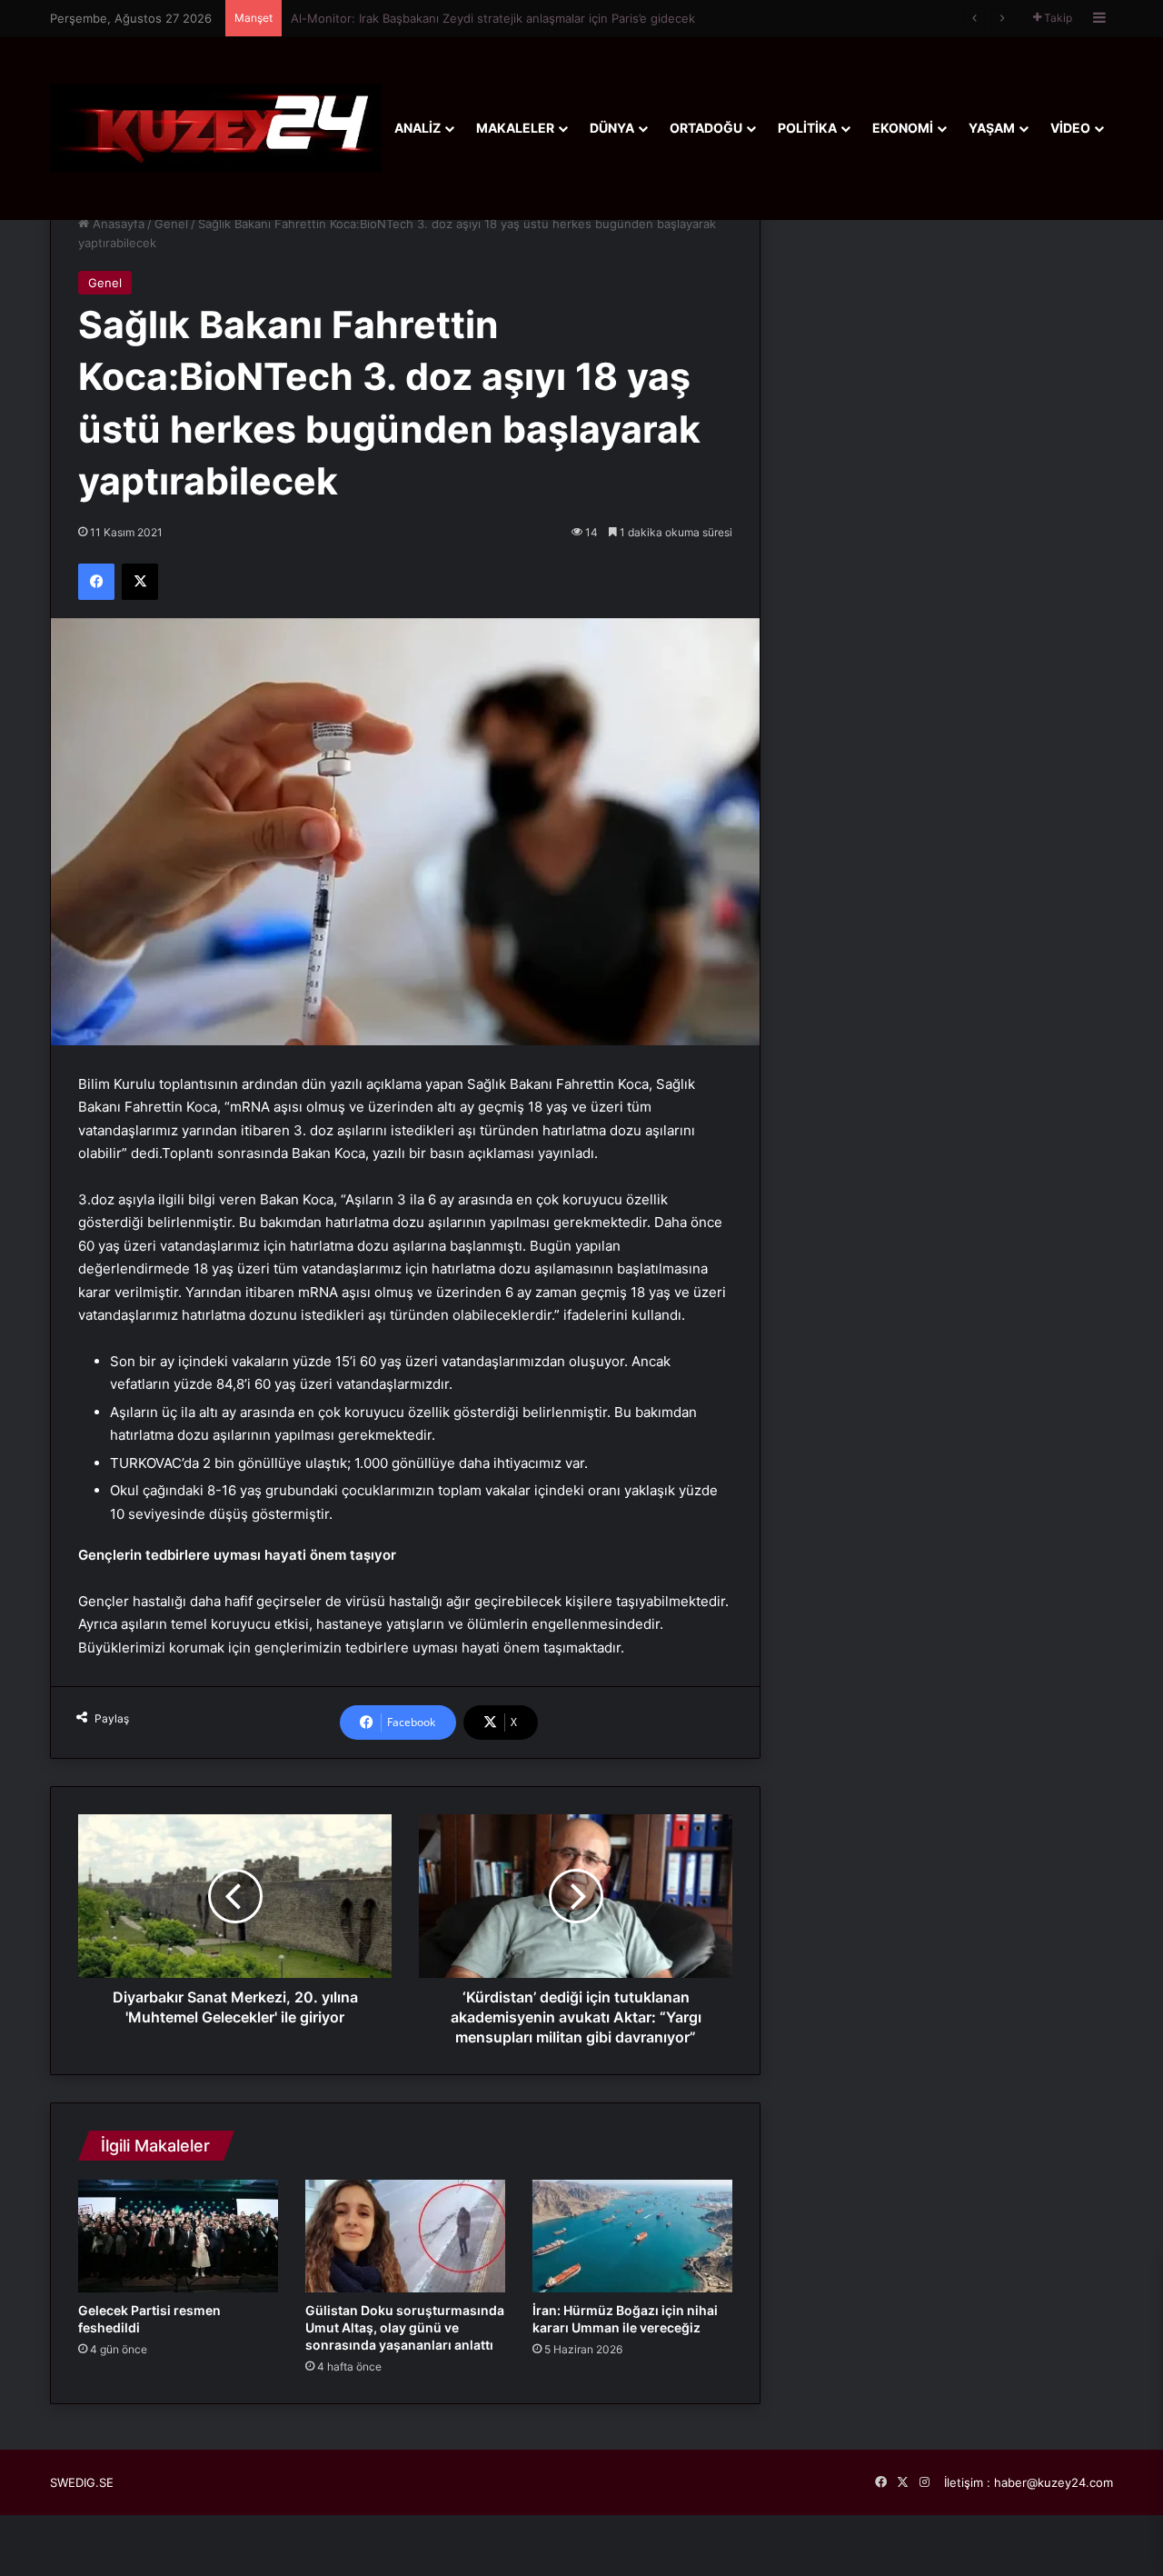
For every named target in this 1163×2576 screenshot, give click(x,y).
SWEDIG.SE (82, 2482)
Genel (171, 224)
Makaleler (515, 128)
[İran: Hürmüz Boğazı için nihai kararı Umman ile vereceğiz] (632, 2236)
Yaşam (992, 128)
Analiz (417, 128)
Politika (807, 128)
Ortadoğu (706, 128)
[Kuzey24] (216, 128)
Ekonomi (903, 128)
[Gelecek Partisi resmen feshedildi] (178, 2236)
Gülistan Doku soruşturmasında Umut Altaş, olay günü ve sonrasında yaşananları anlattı (405, 2327)
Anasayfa (117, 224)
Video (1070, 128)
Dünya (612, 128)
